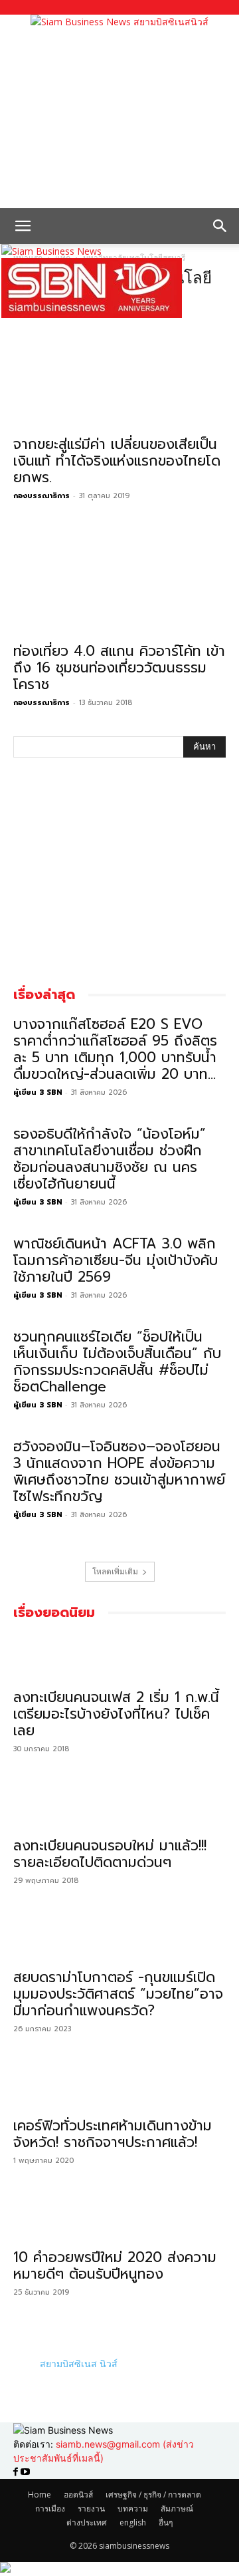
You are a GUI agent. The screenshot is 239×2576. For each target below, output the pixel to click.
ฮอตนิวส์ (78, 2495)
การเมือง (50, 2508)
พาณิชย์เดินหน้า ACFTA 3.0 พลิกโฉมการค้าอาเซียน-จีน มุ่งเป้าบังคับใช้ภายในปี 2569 (116, 1260)
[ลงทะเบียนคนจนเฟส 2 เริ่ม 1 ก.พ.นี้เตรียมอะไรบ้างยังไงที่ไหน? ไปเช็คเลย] (119, 1657)
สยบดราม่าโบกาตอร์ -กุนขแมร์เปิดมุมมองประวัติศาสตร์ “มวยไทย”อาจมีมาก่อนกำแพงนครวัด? (118, 1994)
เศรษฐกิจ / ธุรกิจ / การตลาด (153, 2495)
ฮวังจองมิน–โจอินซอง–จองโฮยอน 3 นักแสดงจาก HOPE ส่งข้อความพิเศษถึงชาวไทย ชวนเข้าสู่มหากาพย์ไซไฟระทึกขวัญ (119, 1472)
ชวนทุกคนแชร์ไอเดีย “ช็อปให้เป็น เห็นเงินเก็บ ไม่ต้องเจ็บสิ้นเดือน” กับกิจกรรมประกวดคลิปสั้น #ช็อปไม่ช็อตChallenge (117, 1362)
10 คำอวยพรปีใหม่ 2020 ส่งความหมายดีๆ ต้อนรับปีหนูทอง (115, 2266)
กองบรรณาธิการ (41, 496)
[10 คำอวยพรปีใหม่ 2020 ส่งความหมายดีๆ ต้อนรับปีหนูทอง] (119, 2218)
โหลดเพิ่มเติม (115, 1571)
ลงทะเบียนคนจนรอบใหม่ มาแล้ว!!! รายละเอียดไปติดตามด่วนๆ (110, 1854)
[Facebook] (17, 2472)
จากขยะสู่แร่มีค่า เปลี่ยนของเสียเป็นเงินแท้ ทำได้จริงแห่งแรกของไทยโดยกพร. (117, 461)
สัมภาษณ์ (177, 2508)
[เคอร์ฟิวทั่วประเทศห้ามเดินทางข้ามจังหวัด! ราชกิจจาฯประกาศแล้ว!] (119, 2086)
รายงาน (91, 2508)
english (133, 2522)
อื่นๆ (166, 2522)
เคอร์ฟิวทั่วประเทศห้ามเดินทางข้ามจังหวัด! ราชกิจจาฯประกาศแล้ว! (113, 2134)
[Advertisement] (119, 118)
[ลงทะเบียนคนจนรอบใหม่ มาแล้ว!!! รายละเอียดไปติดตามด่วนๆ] (119, 1806)
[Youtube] (25, 2472)
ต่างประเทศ (87, 2522)
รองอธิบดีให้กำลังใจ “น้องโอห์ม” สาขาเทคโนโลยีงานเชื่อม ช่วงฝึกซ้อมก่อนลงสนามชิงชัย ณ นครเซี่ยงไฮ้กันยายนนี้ (110, 1159)
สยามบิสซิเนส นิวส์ (79, 2363)
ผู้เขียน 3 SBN (38, 1092)
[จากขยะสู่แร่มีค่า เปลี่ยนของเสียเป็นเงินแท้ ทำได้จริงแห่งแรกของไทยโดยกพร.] (119, 375)
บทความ (133, 2508)
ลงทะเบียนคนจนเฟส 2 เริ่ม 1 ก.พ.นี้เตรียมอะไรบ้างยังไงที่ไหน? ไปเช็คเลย (116, 1714)
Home (40, 2495)
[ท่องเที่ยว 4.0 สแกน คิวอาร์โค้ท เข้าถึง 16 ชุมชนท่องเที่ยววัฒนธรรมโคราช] (119, 582)
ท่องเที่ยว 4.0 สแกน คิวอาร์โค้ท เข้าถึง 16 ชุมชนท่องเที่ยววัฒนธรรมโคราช (119, 668)
